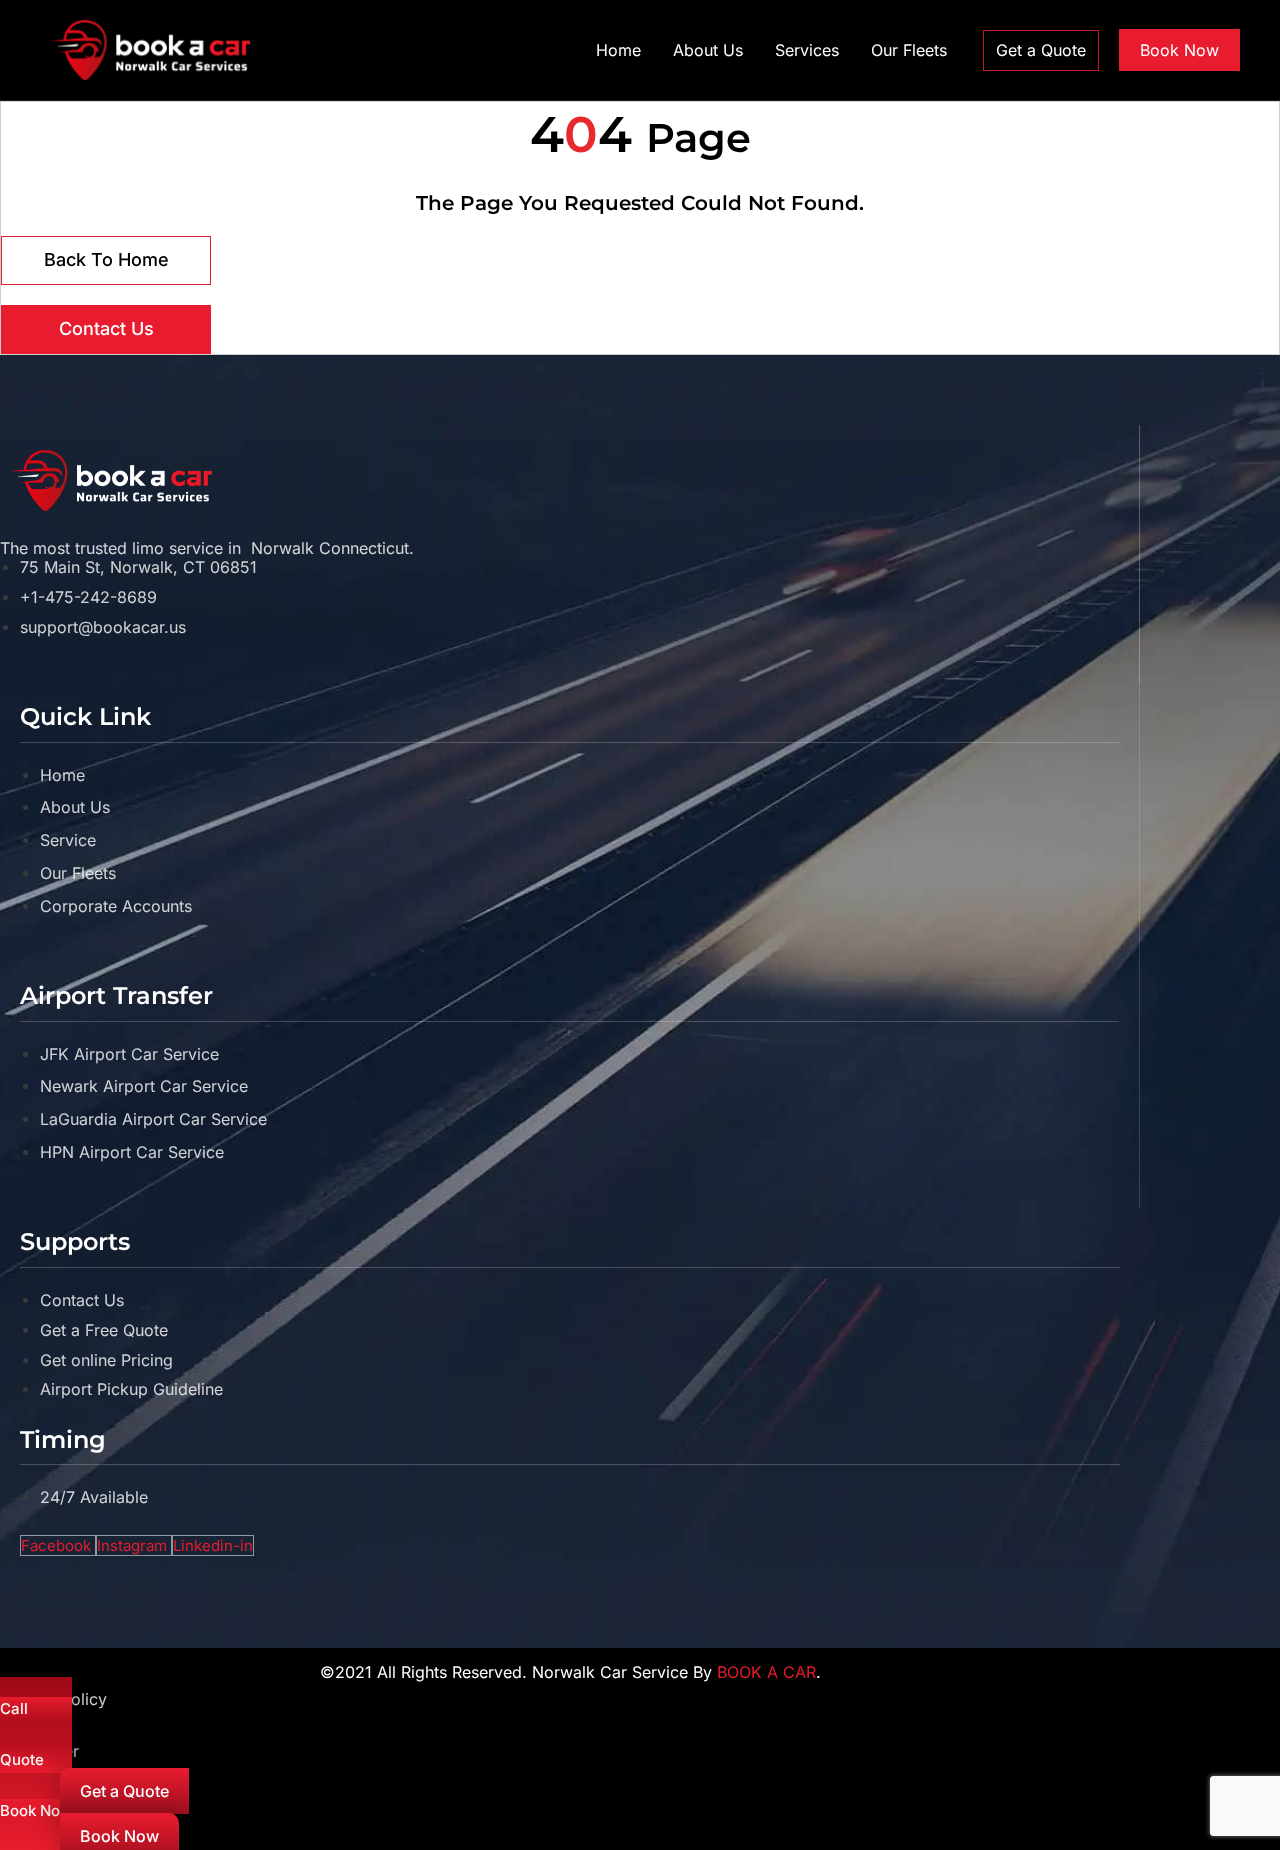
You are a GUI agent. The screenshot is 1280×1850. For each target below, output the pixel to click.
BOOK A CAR (766, 1672)
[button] (1041, 50)
